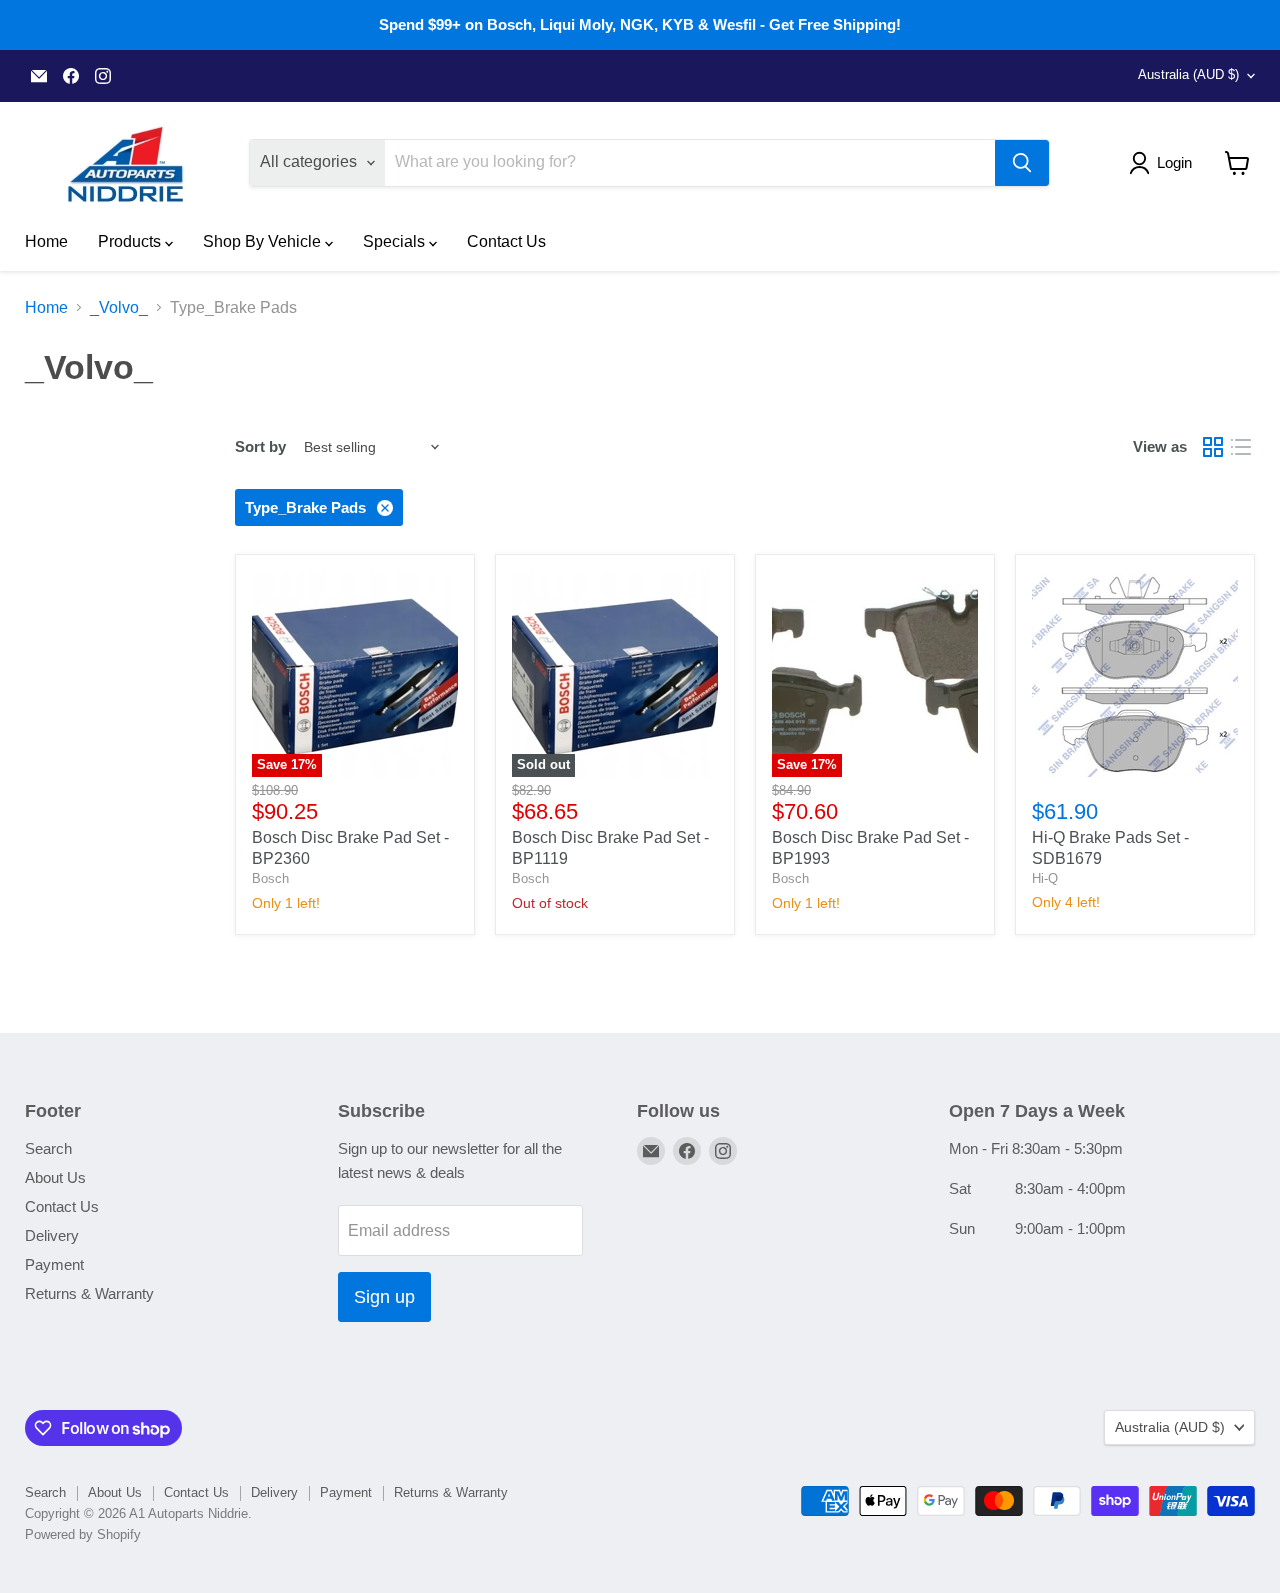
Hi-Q (1045, 878)
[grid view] (1213, 447)
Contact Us (506, 241)
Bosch (270, 878)
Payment (54, 1264)
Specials (396, 241)
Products (131, 241)
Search (48, 1148)
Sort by (260, 446)
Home (46, 241)
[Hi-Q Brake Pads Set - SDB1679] (1135, 674)
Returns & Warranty (89, 1293)
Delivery (52, 1235)
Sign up (384, 1297)
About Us (55, 1177)
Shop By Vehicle (264, 241)
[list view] (1241, 447)
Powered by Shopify (83, 1534)
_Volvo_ (119, 307)
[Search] (1022, 163)
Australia (1188, 74)
